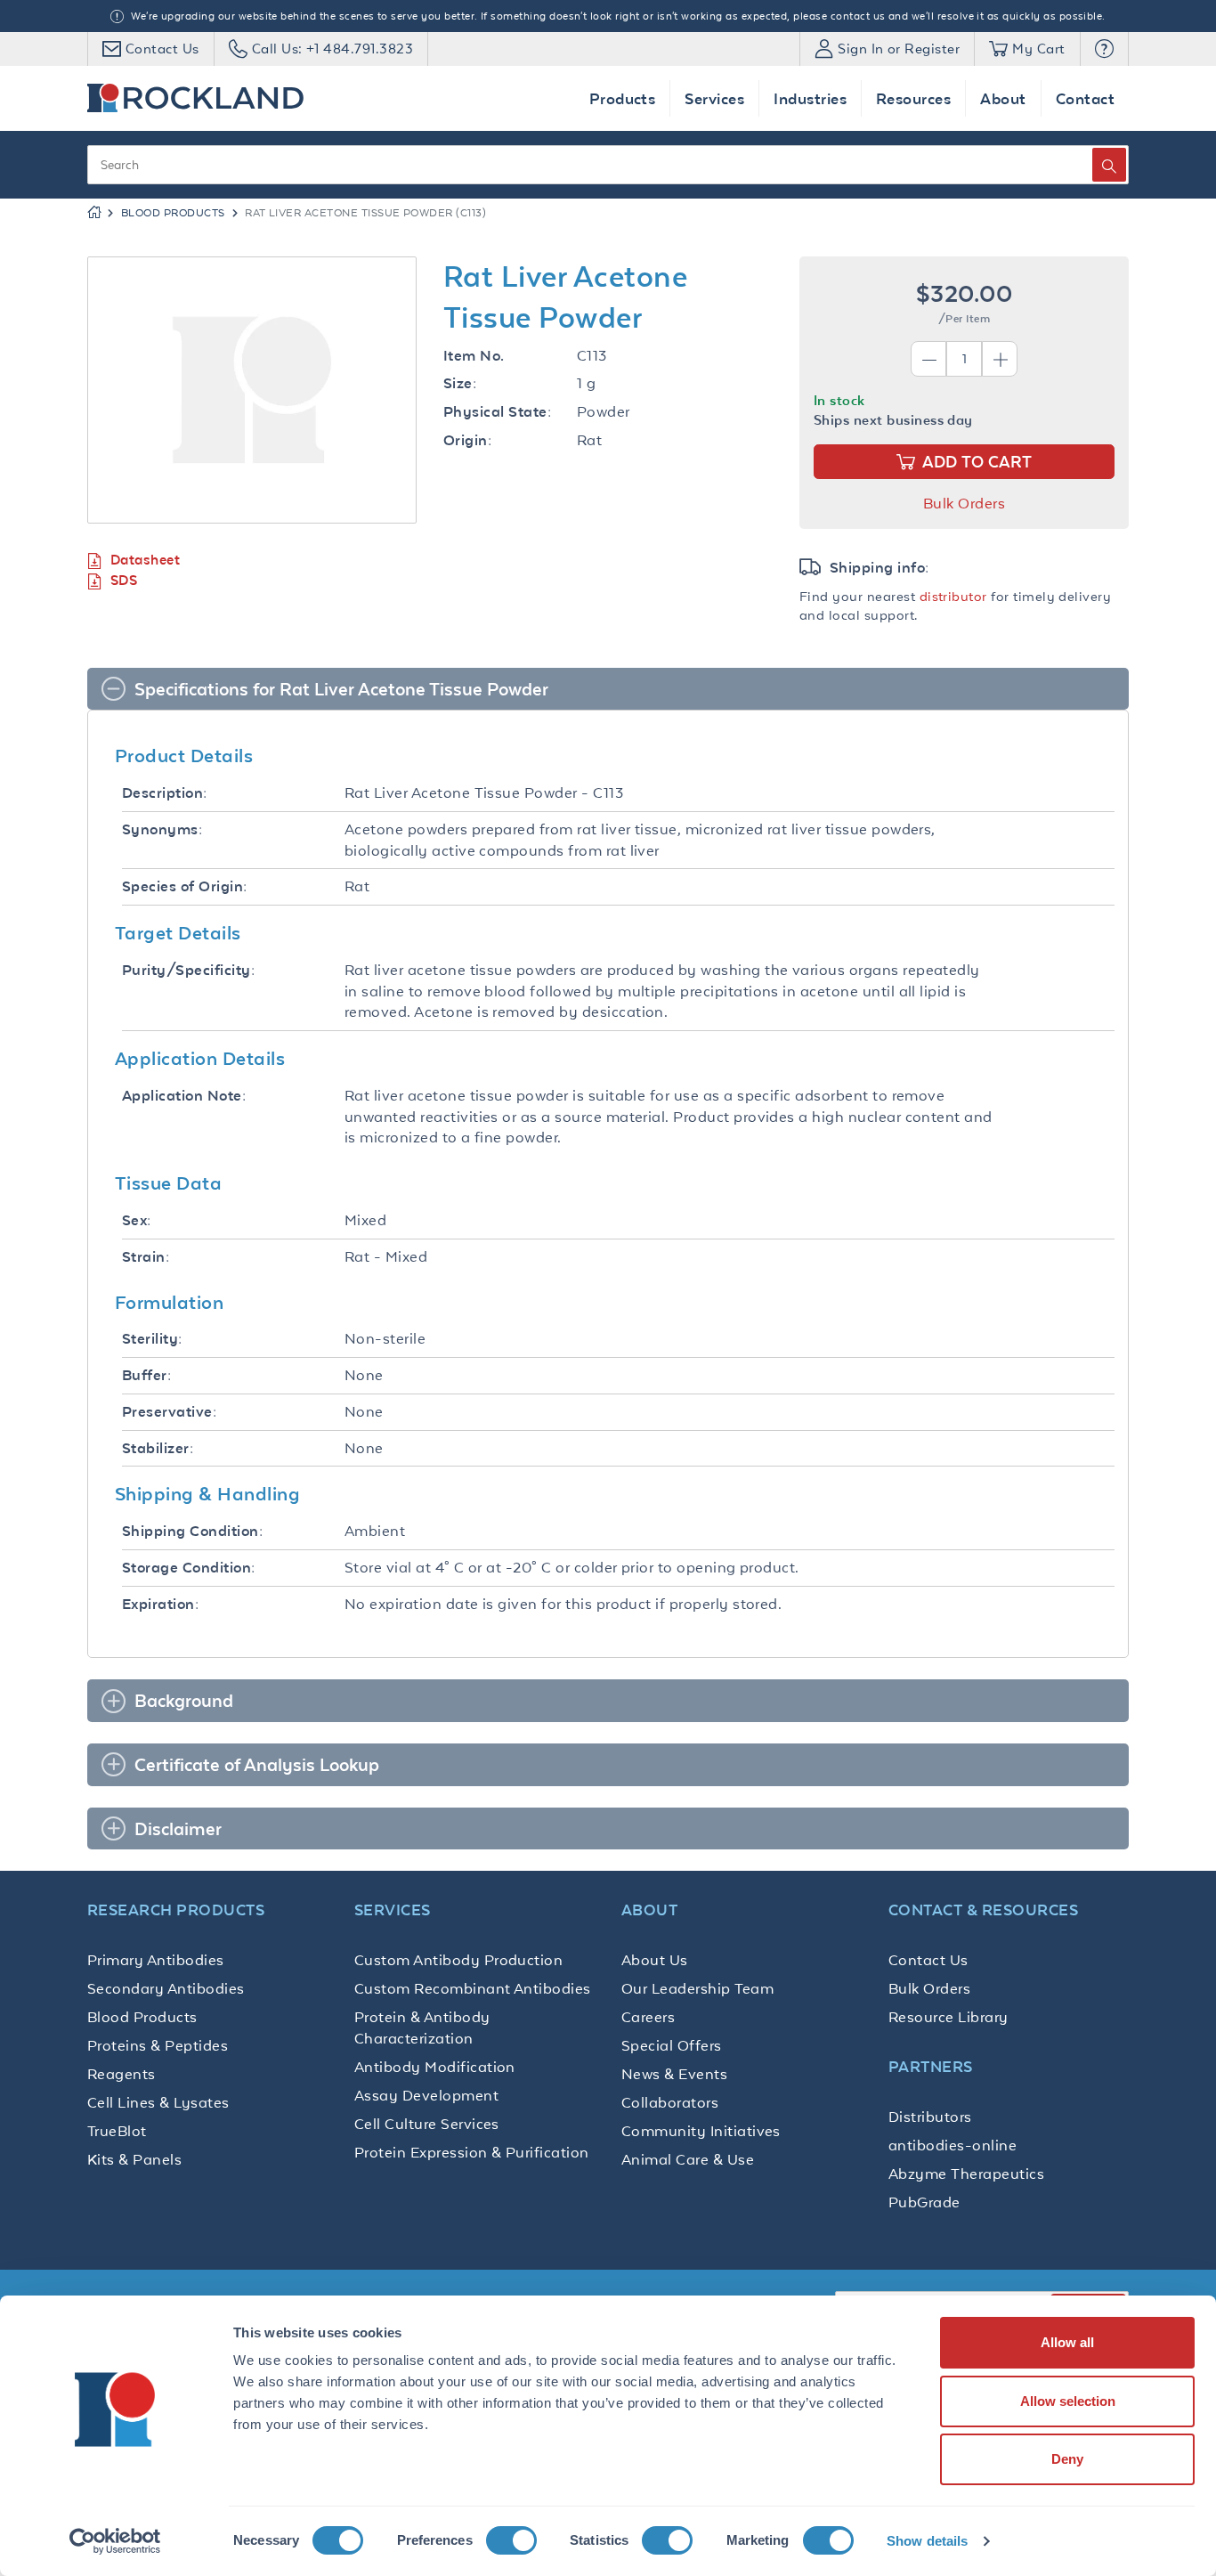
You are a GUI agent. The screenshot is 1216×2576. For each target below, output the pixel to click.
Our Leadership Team (697, 1988)
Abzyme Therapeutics (966, 2174)
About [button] (1003, 98)
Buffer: (146, 1375)
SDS (124, 580)
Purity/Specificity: (188, 970)
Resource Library (948, 2017)
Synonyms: (162, 829)
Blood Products (173, 213)
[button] (1104, 49)
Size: (460, 383)
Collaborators (670, 2102)
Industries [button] (810, 98)
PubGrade (924, 2202)
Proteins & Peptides (158, 2045)
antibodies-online (953, 2145)
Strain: (146, 1257)
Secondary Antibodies (166, 1988)
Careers (648, 2017)
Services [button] (714, 98)
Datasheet (145, 560)
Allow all (1067, 2342)
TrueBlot (117, 2131)
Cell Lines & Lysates (158, 2102)
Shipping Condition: (192, 1531)
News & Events (674, 2074)
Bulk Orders (964, 503)
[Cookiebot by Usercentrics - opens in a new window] (115, 2541)
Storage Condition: (189, 1568)
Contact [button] (1085, 98)
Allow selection (1068, 2401)
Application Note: (184, 1096)
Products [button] (623, 98)
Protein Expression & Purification (472, 2152)
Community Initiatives (701, 2131)
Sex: (137, 1220)
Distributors (930, 2117)
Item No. (474, 356)
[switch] (511, 2540)
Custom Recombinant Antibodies (473, 1988)
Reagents (122, 2074)
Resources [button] (913, 98)
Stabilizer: (158, 1448)
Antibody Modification (435, 2067)
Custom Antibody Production (458, 1960)
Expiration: (160, 1604)
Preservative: (169, 1412)
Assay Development (426, 2095)
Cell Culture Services (427, 2124)
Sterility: (152, 1339)
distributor (953, 596)
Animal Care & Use (688, 2159)
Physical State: (497, 412)
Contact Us (928, 1960)
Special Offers (672, 2045)
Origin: (467, 440)
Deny (1067, 2459)
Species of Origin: (185, 886)
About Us (655, 1960)
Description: (165, 793)
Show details (927, 2541)
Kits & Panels (134, 2159)
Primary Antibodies (156, 1960)
